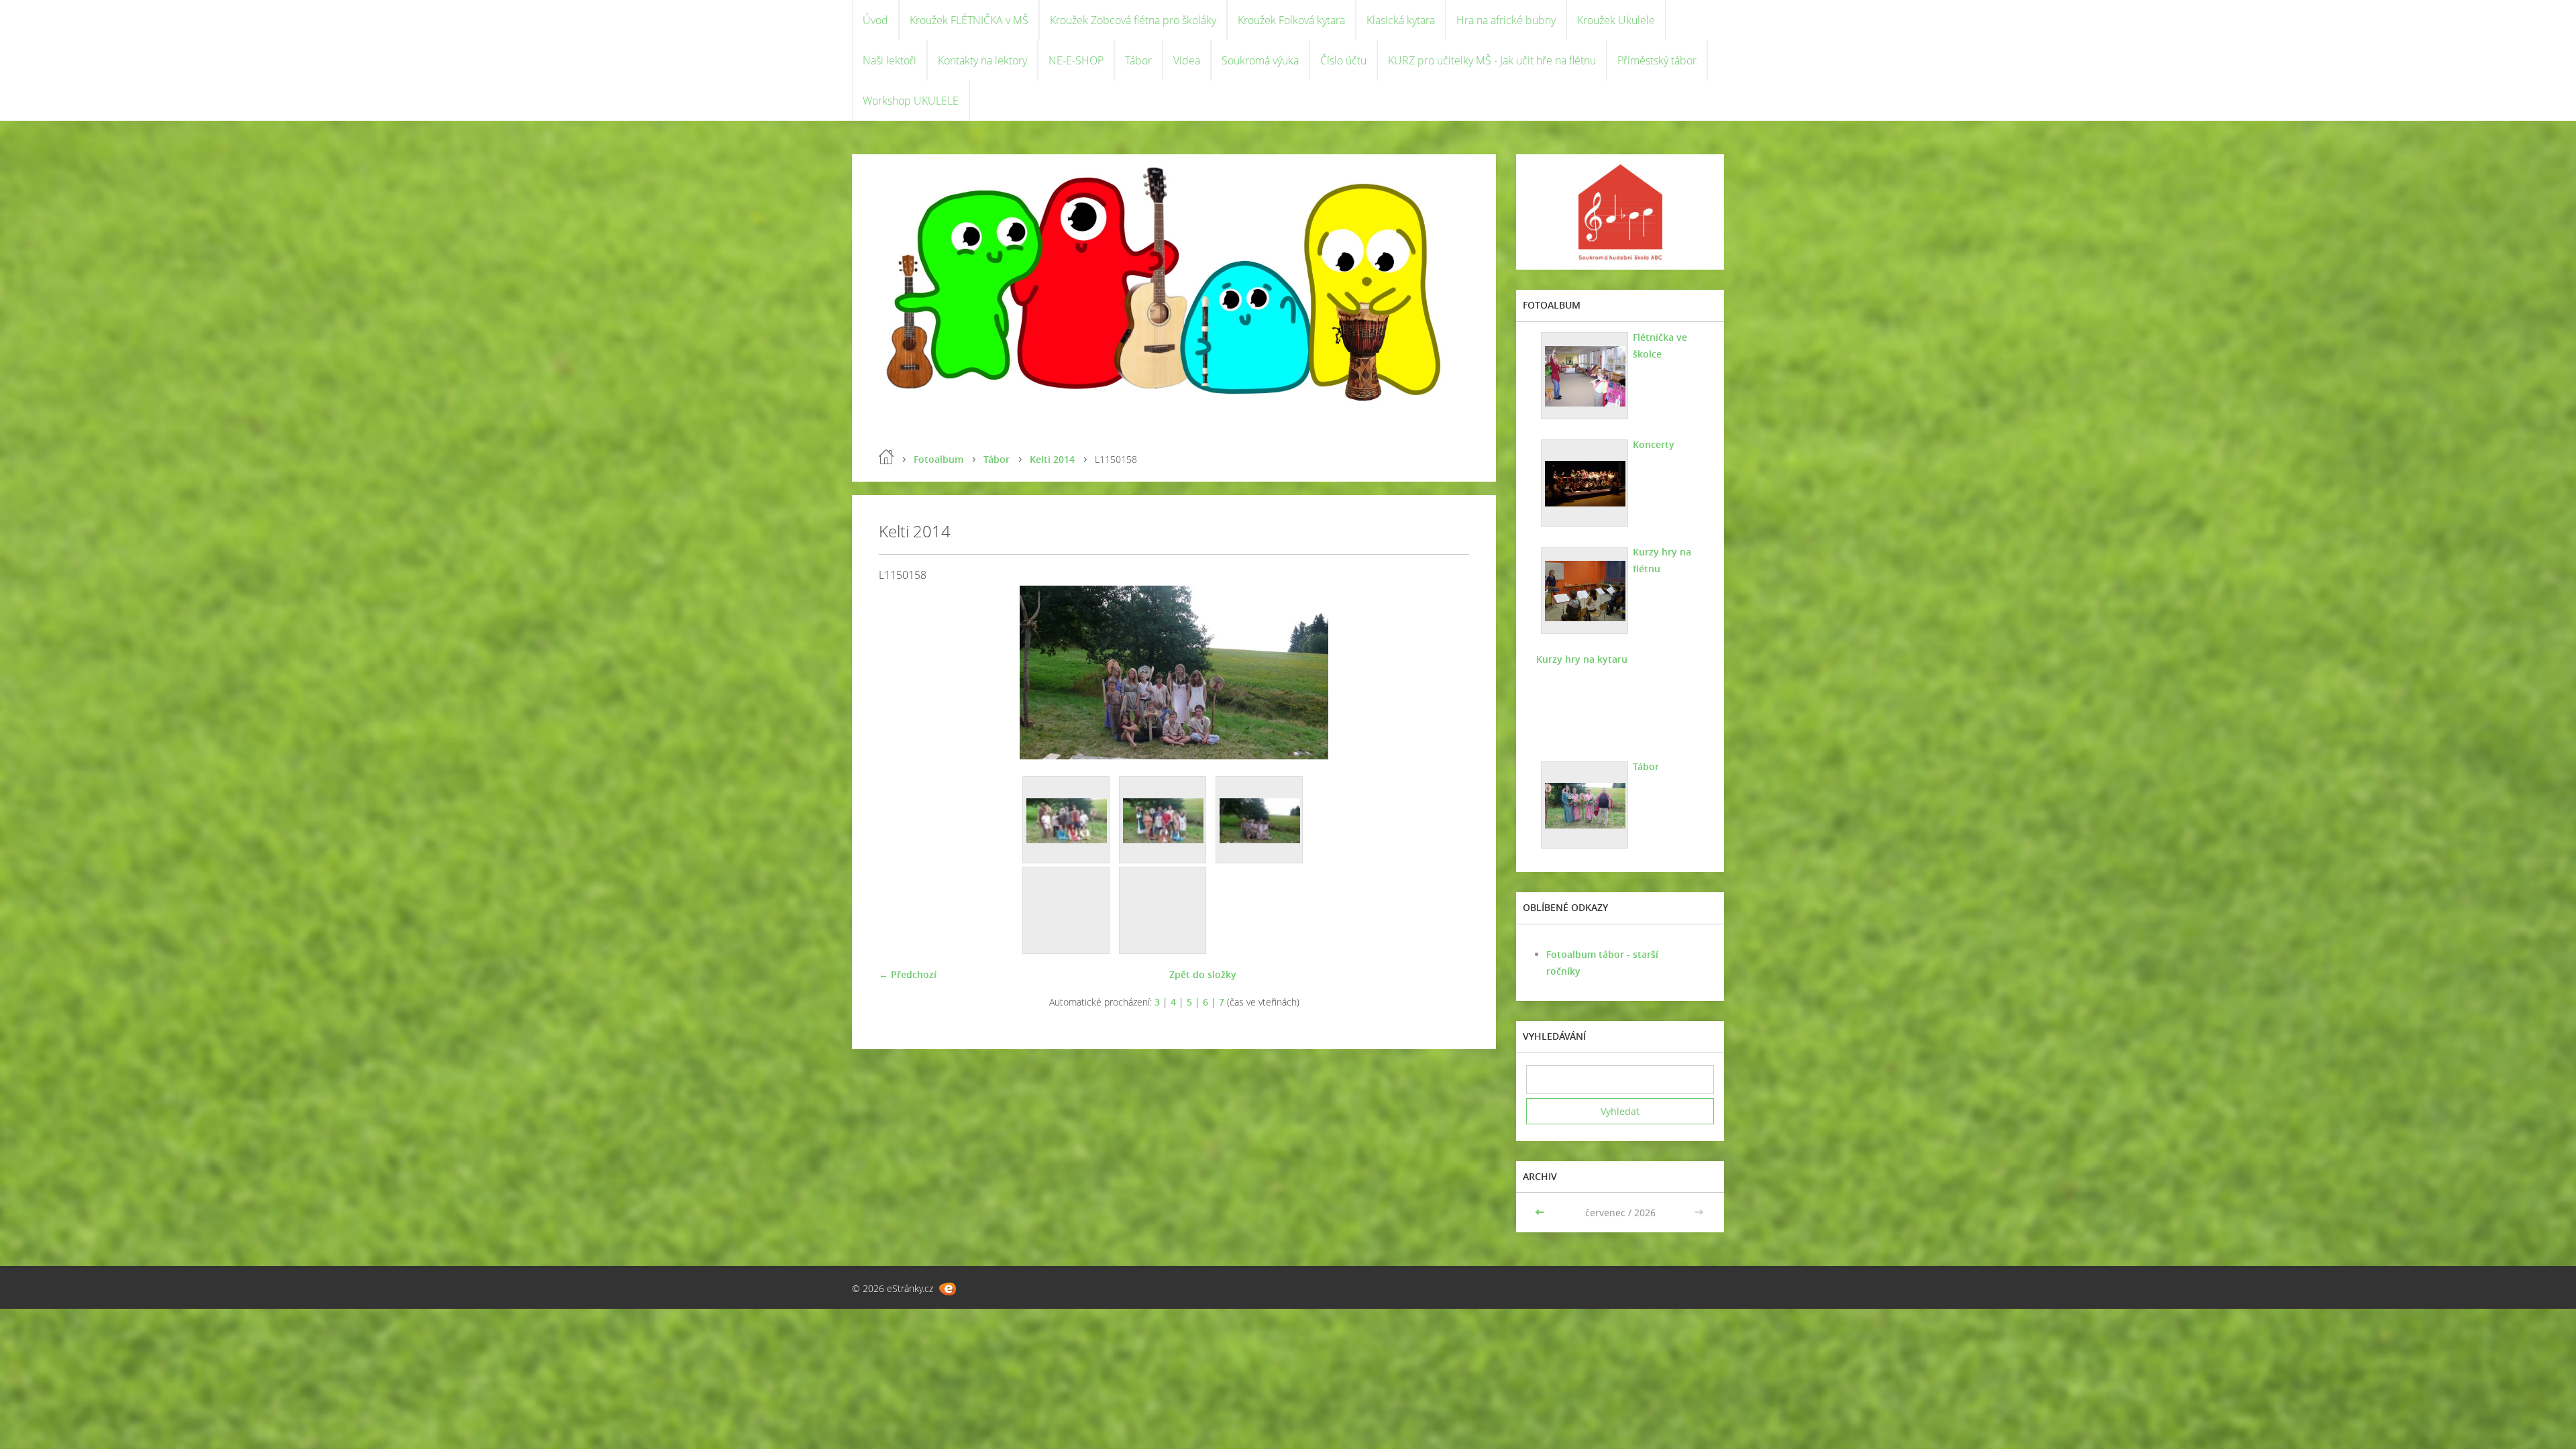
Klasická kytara (1401, 20)
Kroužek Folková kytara (1291, 20)
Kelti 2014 (1052, 459)
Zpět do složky (1203, 974)
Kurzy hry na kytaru (1582, 659)
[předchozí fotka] (901, 673)
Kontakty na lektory (982, 60)
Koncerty (1654, 444)
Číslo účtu (1343, 60)
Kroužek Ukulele (1616, 20)
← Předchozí (908, 974)
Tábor (1138, 60)
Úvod (875, 20)
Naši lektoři (890, 60)
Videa (1187, 60)
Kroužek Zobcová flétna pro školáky (1133, 20)
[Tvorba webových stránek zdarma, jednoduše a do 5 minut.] (948, 1289)
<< (1541, 1213)
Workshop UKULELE (911, 101)
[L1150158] (1260, 820)
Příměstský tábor (1657, 60)
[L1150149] (1067, 820)
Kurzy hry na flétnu (1662, 560)
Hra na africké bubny (1506, 20)
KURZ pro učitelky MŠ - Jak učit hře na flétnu (1492, 60)
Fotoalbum (938, 459)
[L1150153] (1163, 820)
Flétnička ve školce (1660, 345)
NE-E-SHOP (1076, 60)
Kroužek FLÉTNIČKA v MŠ (969, 20)
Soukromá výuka (1260, 60)
